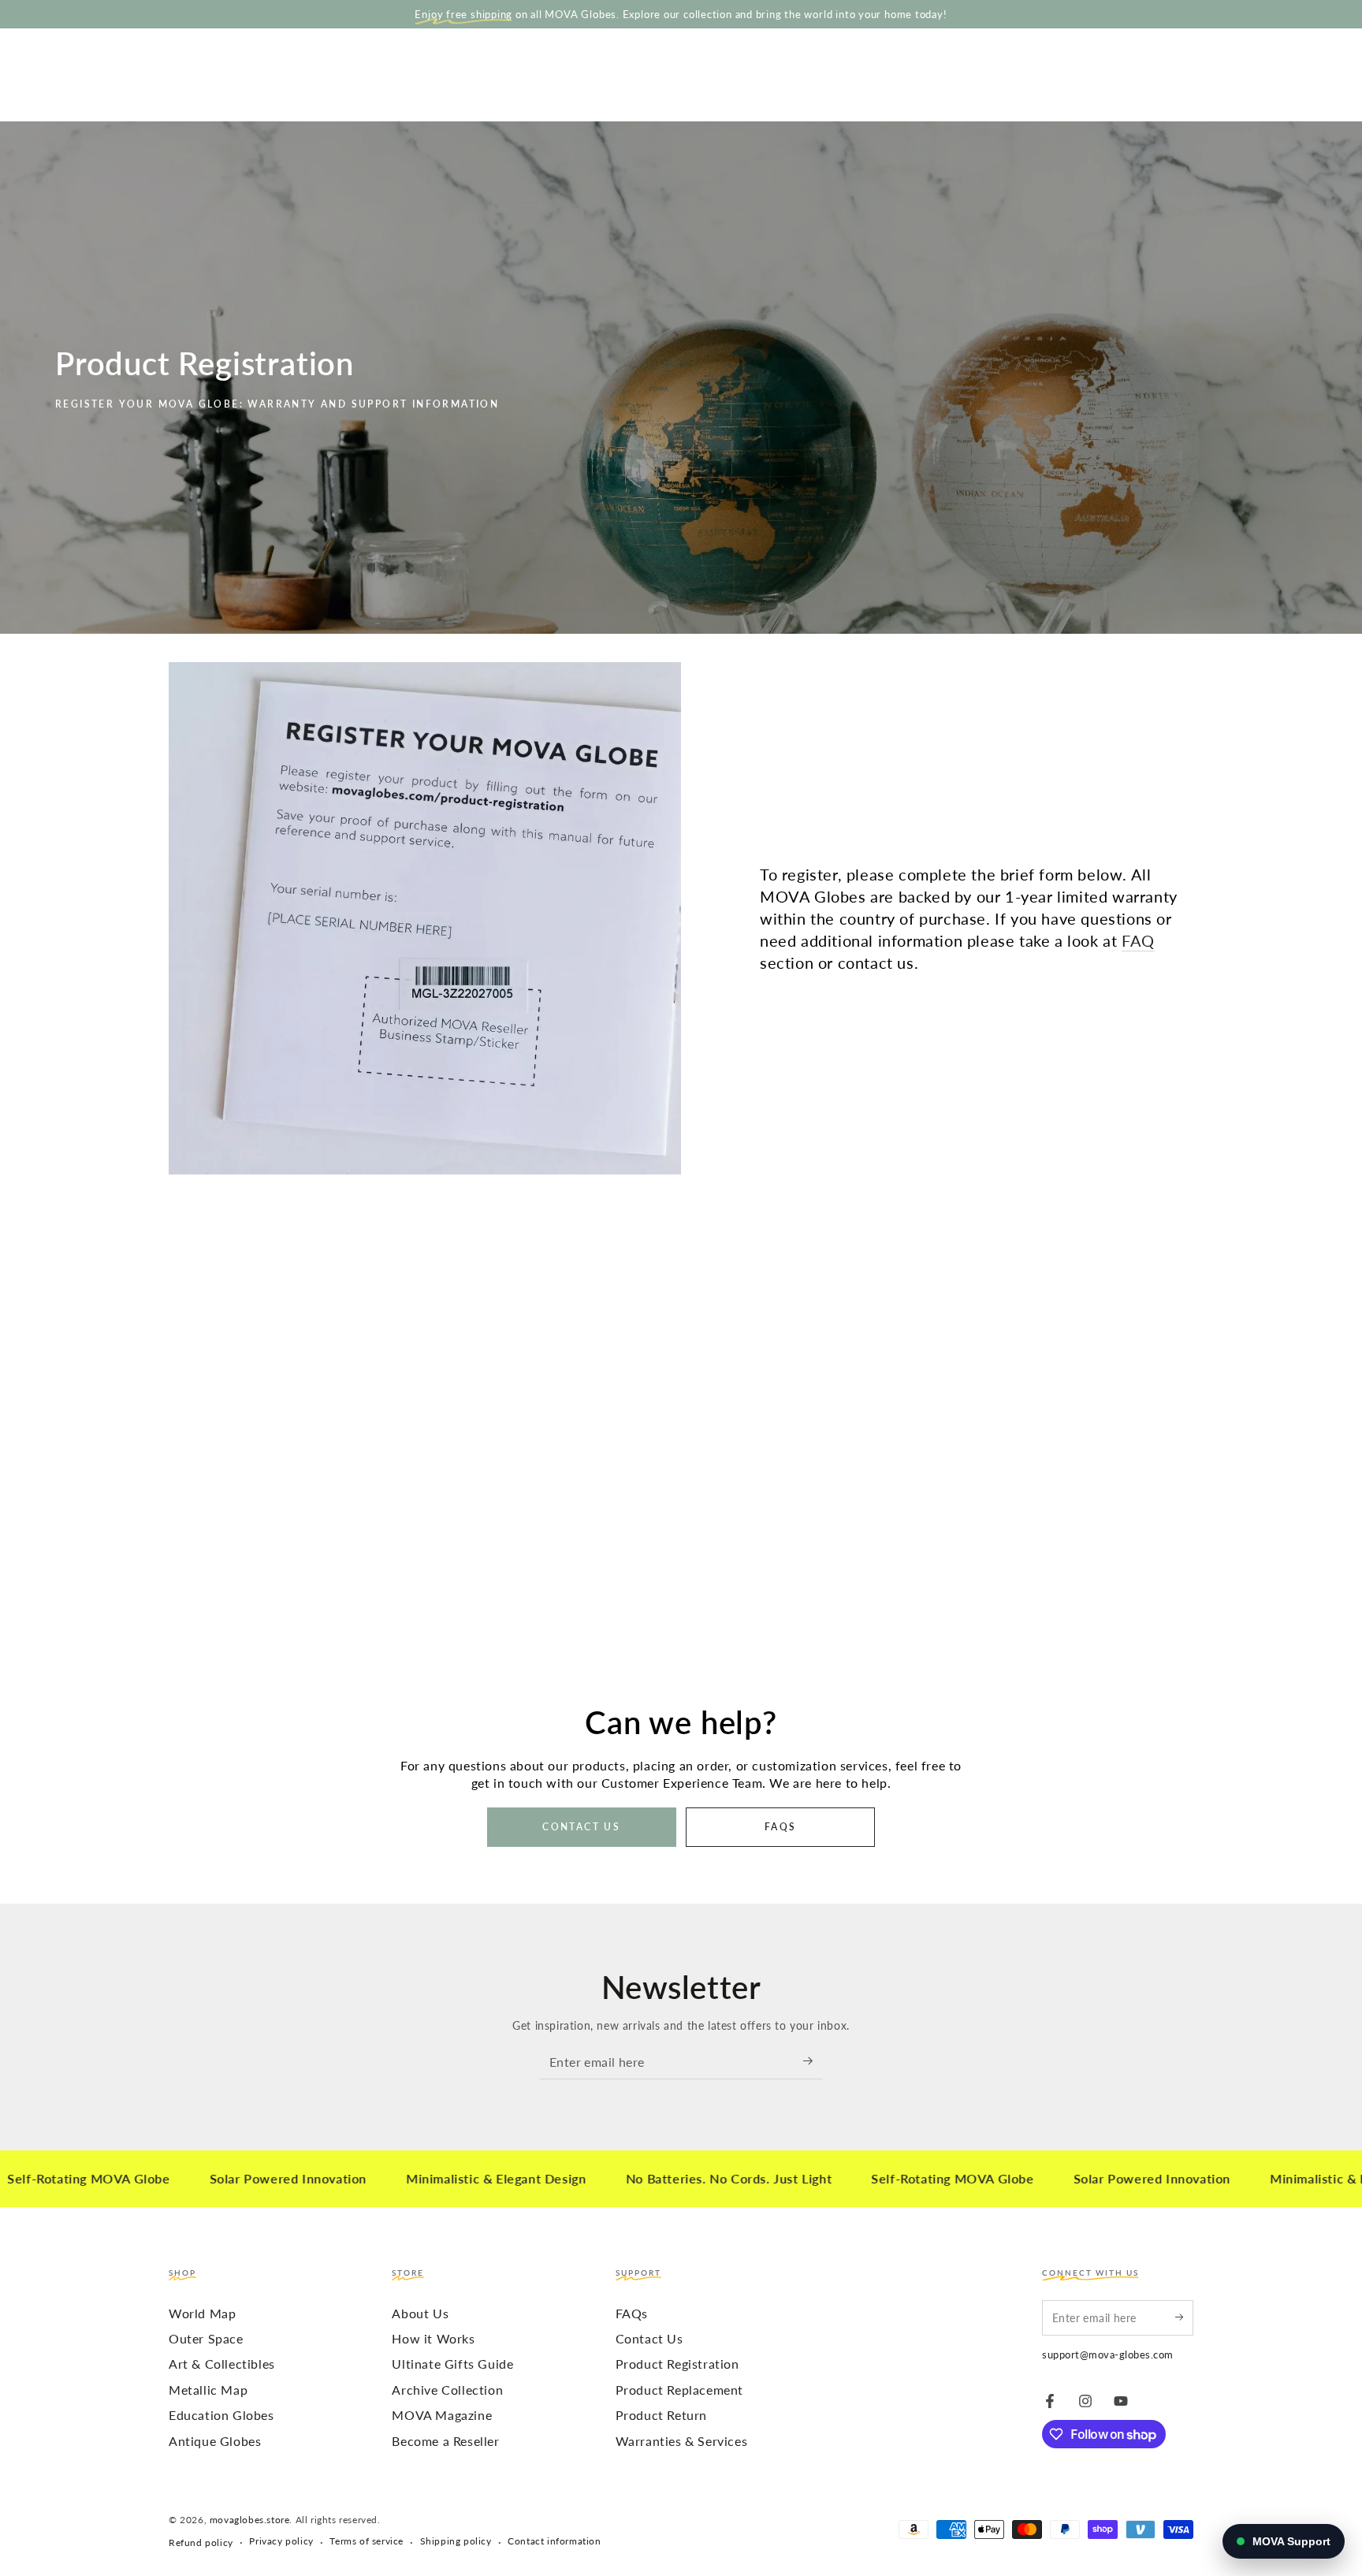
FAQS (781, 1827)
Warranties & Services (682, 2441)
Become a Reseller (445, 2441)
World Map (202, 2313)
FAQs (632, 2313)
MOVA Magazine (442, 2415)
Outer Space (206, 2338)
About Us (420, 2313)
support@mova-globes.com (1108, 2355)
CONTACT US (581, 1827)
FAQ (1138, 940)
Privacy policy (281, 2541)
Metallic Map (208, 2390)
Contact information (554, 2541)
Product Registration (677, 2364)
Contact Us (649, 2338)
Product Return (661, 2415)
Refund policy (201, 2542)
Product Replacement (679, 2390)
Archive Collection (447, 2390)
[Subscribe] (813, 2061)
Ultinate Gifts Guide (452, 2364)
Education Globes (221, 2415)
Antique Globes (215, 2441)
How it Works (433, 2338)
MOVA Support (1291, 2541)
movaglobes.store (250, 2520)
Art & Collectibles (222, 2364)
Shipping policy (456, 2541)
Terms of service (367, 2541)
